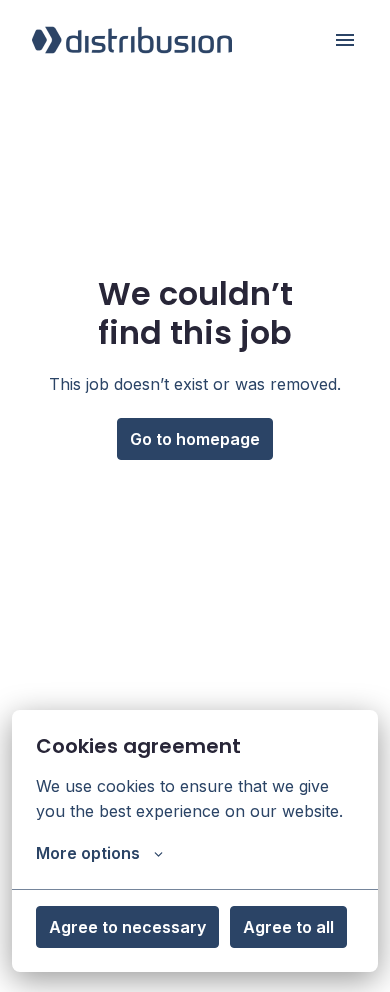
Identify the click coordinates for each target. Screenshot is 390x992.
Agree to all (288, 927)
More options (88, 853)
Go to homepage (195, 439)
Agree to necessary (127, 927)
